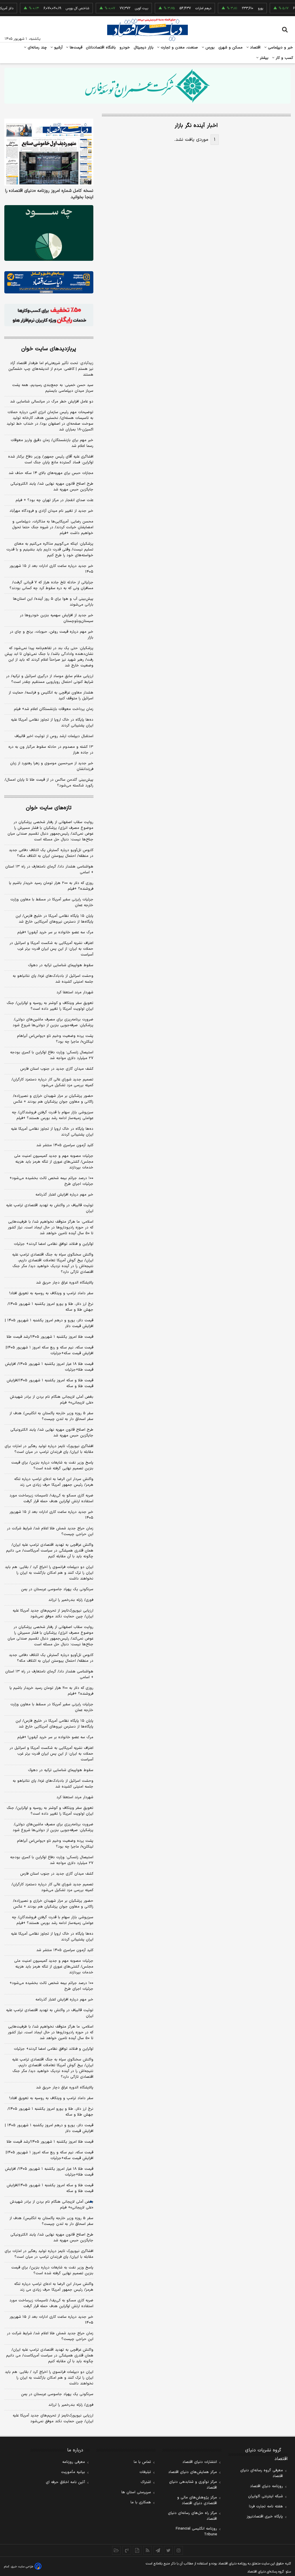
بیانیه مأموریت (73, 2472)
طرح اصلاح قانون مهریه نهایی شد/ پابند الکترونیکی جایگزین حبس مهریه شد (52, 487)
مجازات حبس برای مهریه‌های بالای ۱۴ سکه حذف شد (51, 473)
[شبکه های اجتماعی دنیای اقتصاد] (49, 282)
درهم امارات (186, 8)
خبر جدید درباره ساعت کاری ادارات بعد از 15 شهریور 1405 (51, 2320)
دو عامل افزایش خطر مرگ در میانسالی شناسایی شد (52, 402)
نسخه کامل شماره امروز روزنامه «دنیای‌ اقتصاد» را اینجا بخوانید (49, 194)
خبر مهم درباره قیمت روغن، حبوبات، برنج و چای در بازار (52, 635)
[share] (137, 2550)
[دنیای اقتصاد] (147, 30)
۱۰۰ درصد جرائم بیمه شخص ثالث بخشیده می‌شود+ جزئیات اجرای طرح (51, 1181)
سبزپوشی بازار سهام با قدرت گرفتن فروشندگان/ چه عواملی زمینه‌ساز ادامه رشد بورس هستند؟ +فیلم (53, 1115)
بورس (209, 48)
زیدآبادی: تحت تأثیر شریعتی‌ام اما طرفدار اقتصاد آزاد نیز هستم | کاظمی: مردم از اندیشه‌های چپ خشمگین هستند (51, 369)
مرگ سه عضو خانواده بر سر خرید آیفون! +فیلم (55, 932)
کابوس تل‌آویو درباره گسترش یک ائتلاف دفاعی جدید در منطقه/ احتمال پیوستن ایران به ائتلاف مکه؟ (51, 853)
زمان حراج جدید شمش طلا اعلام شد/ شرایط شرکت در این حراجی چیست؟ (50, 1531)
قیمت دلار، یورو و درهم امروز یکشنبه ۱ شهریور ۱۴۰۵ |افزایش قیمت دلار (49, 1323)
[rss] (147, 2550)
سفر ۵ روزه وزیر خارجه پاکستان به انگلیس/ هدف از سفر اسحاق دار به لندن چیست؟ (51, 1416)
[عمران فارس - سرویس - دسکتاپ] (147, 86)
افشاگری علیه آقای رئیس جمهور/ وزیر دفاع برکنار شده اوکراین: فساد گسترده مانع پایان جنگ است (51, 460)
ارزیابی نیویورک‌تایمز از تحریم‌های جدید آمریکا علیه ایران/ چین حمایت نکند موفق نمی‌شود (53, 1614)
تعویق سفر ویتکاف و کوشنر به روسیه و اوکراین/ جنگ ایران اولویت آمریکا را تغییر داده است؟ (50, 1006)
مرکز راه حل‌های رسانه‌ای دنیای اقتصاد (192, 2516)
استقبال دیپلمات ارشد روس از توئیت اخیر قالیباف (54, 736)
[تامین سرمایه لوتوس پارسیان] (49, 233)
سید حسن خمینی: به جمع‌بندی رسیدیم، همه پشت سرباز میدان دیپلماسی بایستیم (53, 388)
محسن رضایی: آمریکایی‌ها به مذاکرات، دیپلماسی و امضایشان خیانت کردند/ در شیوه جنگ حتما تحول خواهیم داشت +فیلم (53, 527)
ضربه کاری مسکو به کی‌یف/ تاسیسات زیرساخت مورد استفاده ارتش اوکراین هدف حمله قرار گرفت (51, 1498)
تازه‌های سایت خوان (49, 808)
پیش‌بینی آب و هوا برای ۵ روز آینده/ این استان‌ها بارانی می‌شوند (53, 602)
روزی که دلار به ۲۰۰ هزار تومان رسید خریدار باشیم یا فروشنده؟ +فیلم (51, 886)
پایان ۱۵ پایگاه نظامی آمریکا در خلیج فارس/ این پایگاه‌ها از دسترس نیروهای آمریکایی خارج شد (54, 919)
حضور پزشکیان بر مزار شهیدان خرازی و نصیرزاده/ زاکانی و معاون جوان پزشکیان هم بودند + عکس (53, 1099)
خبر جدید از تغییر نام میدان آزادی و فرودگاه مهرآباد (51, 511)
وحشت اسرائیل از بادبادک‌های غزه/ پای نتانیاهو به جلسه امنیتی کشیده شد (53, 979)
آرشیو (58, 48)
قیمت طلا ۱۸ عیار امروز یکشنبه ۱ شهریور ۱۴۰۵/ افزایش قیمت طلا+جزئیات (49, 1367)
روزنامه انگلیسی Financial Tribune (196, 2532)
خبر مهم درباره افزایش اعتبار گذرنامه (64, 1195)
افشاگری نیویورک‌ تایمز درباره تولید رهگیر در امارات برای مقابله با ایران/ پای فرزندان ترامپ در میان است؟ (49, 1449)
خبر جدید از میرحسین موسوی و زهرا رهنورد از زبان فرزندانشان (52, 766)
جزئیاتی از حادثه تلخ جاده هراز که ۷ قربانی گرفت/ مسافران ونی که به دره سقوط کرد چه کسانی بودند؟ (51, 585)
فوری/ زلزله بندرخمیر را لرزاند (71, 1600)
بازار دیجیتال (144, 48)
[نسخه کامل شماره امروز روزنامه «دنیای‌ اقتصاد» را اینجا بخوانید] (49, 152)
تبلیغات (145, 2472)
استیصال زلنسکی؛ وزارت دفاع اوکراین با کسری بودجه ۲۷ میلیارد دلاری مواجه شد (52, 1055)
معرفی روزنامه (74, 2462)
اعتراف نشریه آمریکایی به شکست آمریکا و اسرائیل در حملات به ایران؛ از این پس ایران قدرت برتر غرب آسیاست (51, 949)
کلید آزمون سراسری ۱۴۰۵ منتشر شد (65, 1145)
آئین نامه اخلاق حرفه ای (65, 2482)
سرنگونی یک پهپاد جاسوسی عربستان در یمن (57, 1589)
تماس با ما (142, 2462)
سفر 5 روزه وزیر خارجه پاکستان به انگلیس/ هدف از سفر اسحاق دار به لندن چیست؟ (51, 2221)
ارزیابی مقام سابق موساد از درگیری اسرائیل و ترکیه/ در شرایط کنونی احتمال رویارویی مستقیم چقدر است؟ (50, 679)
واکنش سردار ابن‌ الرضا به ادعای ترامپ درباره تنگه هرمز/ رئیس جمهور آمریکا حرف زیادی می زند (54, 1482)
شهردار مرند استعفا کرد (75, 992)
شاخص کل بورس (60, 8)
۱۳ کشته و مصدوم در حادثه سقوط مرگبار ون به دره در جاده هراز (51, 750)
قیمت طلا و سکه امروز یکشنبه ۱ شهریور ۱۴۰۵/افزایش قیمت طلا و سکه (50, 1383)
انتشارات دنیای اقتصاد (200, 2462)
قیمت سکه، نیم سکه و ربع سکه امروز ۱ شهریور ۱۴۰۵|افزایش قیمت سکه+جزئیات (50, 1350)
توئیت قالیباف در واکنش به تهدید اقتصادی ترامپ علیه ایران (50, 1208)
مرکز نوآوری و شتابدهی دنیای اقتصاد (193, 2485)
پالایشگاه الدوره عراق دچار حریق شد (65, 1283)
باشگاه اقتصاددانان (101, 48)
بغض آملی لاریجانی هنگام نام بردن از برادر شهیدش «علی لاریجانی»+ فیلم (52, 1400)
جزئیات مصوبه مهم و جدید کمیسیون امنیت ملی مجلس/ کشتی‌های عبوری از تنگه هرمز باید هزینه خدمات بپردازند (54, 1162)
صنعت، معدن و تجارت (179, 48)
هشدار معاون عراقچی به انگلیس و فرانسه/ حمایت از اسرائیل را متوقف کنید (51, 696)
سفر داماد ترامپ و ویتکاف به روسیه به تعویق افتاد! (51, 1293)
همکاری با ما (141, 2502)
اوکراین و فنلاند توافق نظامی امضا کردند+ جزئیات (54, 1244)
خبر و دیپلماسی (280, 48)
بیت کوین (124, 8)
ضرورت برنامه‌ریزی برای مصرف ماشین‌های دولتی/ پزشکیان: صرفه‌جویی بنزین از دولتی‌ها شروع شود (53, 1022)
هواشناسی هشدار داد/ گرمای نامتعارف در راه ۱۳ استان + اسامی (49, 870)
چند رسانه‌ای (37, 48)
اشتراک (146, 2482)
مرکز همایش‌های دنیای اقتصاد (193, 2472)
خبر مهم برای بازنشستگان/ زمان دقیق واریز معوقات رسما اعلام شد (52, 443)
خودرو (125, 48)
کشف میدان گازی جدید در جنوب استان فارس (57, 1069)
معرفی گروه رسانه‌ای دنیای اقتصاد (262, 2473)
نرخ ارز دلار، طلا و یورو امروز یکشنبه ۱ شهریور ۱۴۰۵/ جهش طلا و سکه (50, 1307)
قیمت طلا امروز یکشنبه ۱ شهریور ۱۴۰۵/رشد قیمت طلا (50, 1337)
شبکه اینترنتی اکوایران (265, 2496)
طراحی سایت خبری (22, 2567)
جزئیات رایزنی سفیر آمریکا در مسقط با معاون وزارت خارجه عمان (52, 902)
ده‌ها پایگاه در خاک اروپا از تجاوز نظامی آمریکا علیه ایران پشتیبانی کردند (52, 723)
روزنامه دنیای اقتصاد (266, 2486)
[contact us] (127, 2550)
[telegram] (158, 2550)
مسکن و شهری (231, 48)
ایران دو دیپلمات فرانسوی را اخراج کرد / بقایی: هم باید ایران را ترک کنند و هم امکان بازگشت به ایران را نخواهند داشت (49, 1573)
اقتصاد (255, 48)
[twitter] (168, 2550)
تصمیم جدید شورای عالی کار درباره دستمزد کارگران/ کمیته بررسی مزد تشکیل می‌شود (52, 1082)
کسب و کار (284, 58)
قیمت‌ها (75, 48)
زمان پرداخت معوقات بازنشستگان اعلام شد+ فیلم (54, 709)
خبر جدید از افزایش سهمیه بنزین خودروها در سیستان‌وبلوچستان (57, 618)
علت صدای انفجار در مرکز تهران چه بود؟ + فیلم (54, 500)
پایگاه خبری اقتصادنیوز (265, 2517)
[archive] (116, 2550)
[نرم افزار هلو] (49, 315)
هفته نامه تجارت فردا (266, 2506)
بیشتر (263, 58)
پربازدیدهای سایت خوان (49, 349)
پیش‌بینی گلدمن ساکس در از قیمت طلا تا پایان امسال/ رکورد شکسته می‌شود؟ (49, 783)
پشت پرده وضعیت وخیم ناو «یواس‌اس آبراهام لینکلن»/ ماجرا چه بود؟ (55, 1039)
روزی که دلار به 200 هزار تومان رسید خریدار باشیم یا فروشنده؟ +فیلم (51, 1691)
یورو (243, 8)
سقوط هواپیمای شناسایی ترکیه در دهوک (61, 965)
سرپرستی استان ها (136, 2492)
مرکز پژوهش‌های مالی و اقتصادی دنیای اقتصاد (197, 2500)
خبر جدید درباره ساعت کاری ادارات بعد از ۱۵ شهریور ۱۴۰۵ (51, 569)
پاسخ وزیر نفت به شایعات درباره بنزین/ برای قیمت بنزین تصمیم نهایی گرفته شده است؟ (52, 1466)
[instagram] (179, 2550)
